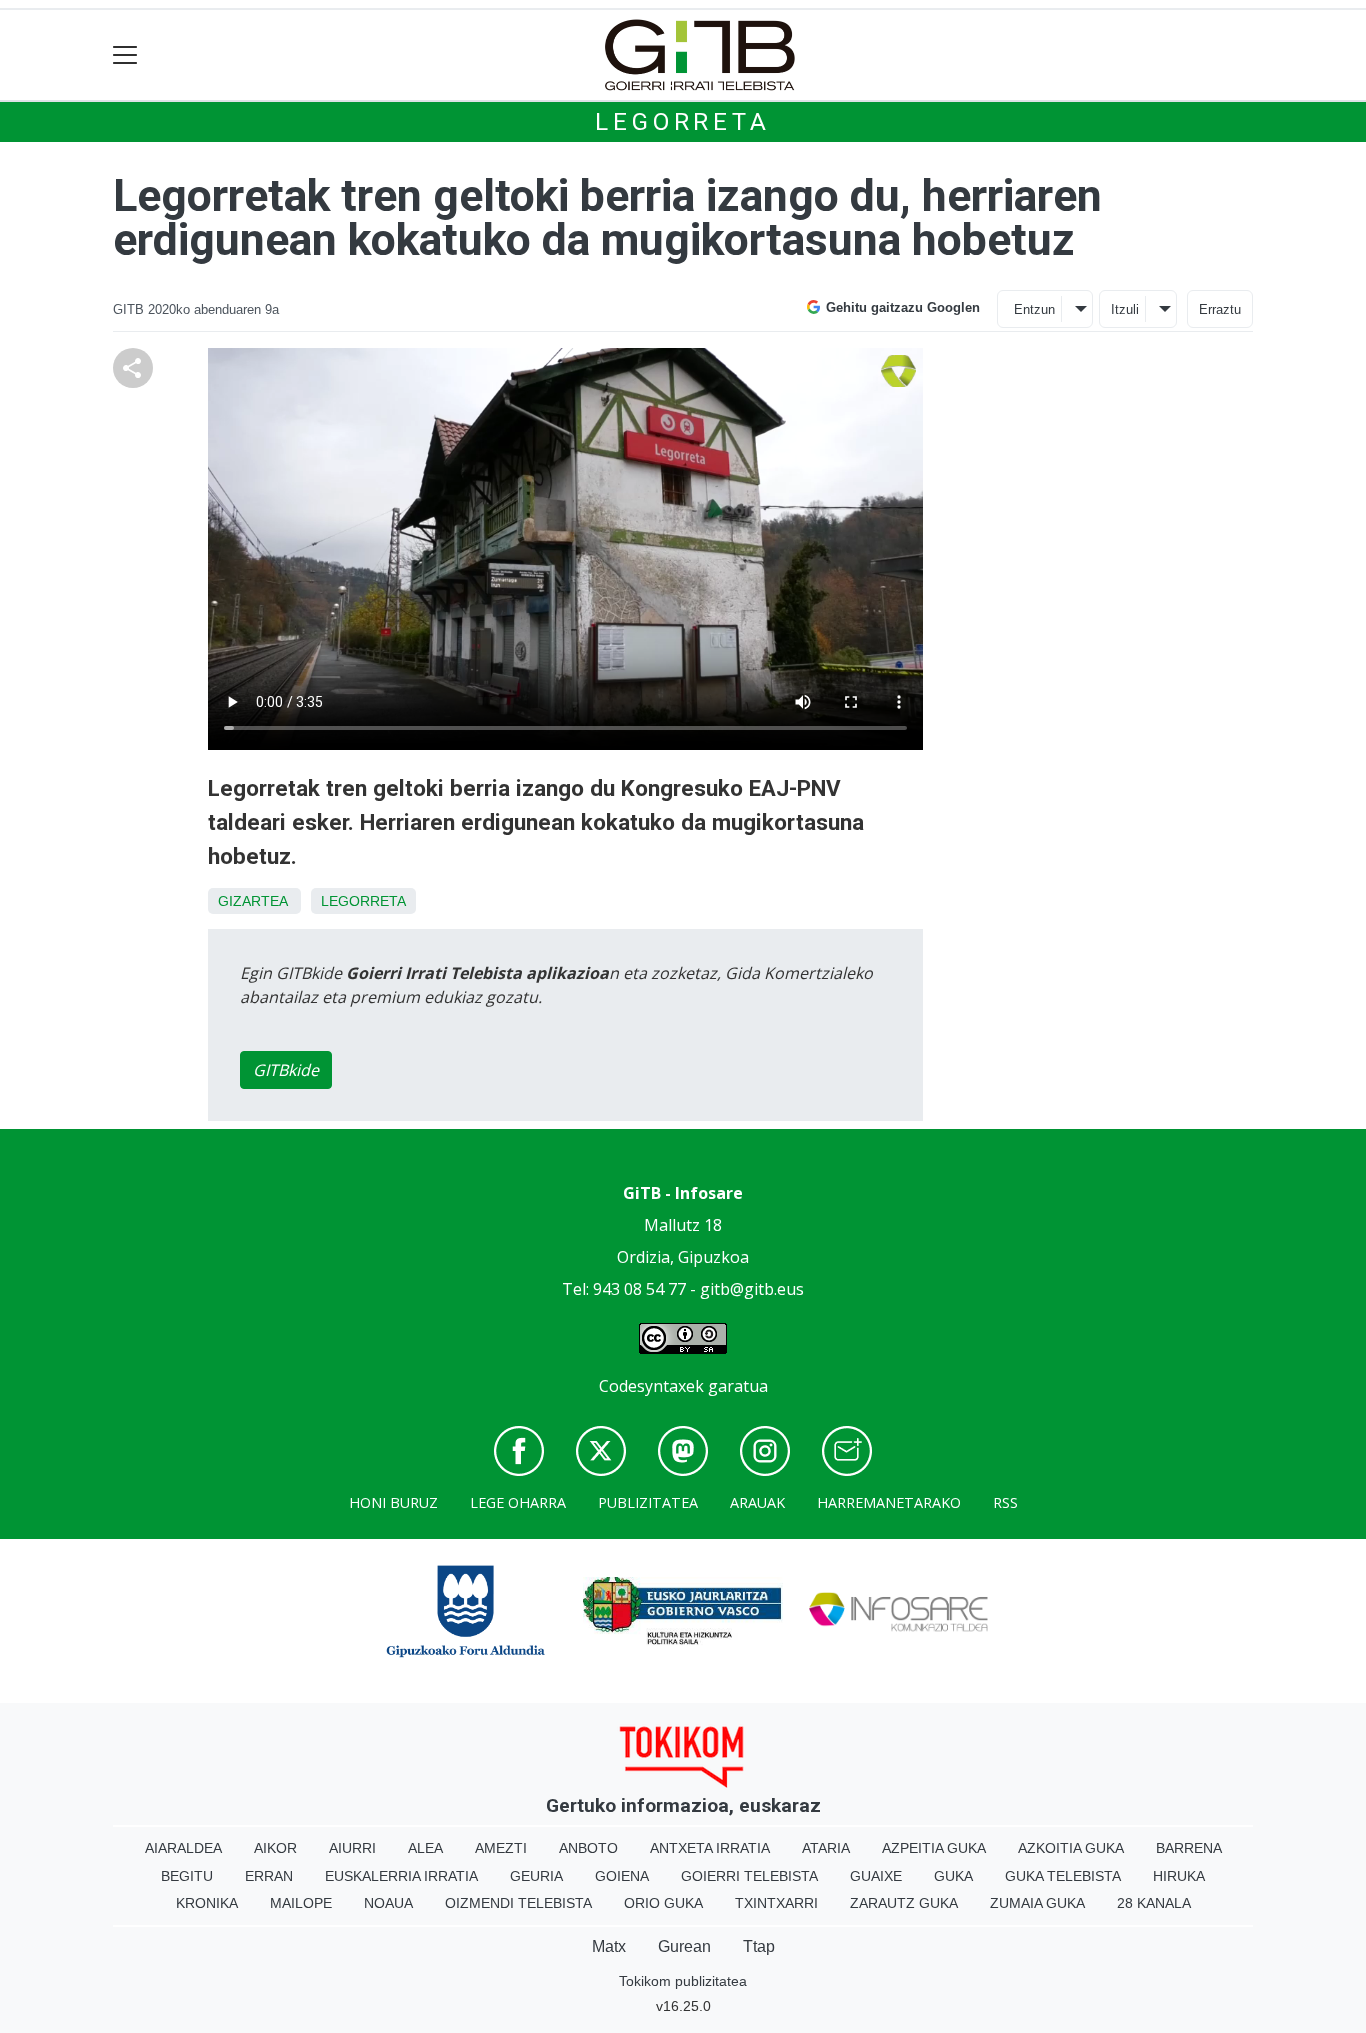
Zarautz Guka (904, 1903)
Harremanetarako (889, 1502)
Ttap (759, 1946)
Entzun (1034, 309)
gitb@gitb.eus (752, 1289)
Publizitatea (648, 1502)
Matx (609, 1946)
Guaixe (876, 1876)
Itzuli (1125, 309)
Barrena (1189, 1848)
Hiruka (1179, 1876)
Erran (269, 1876)
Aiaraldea (183, 1848)
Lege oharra (518, 1502)
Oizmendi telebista (518, 1903)
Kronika (207, 1903)
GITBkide (286, 1070)
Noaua (388, 1903)
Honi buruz (393, 1502)
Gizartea (252, 901)
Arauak (757, 1502)
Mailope (301, 1903)
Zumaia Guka (1037, 1903)
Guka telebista (1063, 1876)
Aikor (275, 1848)
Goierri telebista (749, 1876)
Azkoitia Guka (1071, 1848)
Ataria (826, 1848)
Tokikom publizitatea (683, 1981)
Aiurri (352, 1848)
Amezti (501, 1848)
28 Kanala (1154, 1903)
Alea (425, 1848)
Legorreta (682, 122)
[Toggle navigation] (125, 55)
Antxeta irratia (710, 1848)
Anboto (588, 1848)
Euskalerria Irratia (401, 1876)
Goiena (622, 1876)
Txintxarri (776, 1903)
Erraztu (1220, 309)
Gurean (684, 1946)
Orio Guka (663, 1903)
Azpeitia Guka (934, 1848)
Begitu (187, 1876)
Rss (1005, 1502)
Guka (953, 1876)
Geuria (536, 1876)
